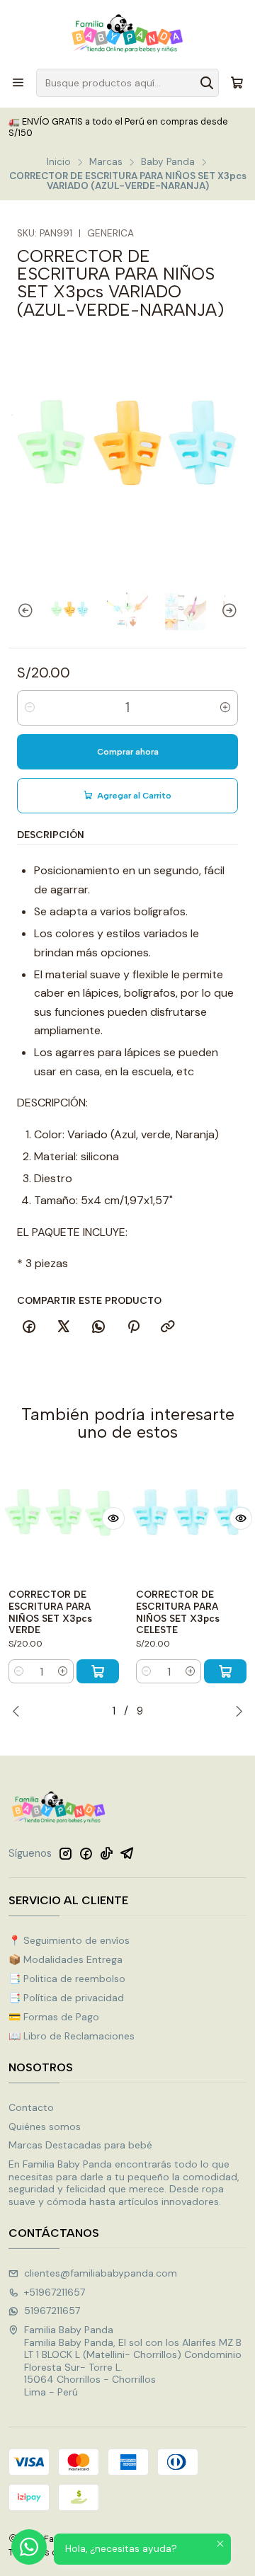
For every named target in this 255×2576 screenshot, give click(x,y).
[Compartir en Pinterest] (133, 1327)
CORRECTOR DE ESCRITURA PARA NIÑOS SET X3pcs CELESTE (178, 1612)
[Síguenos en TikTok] (106, 1853)
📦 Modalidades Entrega (66, 1959)
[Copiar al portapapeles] (168, 1327)
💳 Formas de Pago (54, 2017)
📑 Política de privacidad (66, 1998)
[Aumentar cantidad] (225, 708)
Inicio (59, 162)
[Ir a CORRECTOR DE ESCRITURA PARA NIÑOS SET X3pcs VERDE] (64, 1518)
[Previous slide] (19, 611)
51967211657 (52, 2311)
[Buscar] (207, 83)
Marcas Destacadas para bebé (80, 2145)
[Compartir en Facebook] (29, 1327)
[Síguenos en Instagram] (65, 1853)
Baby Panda (168, 162)
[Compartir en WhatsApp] (98, 1327)
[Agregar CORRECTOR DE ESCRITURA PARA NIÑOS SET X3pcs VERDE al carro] (98, 1671)
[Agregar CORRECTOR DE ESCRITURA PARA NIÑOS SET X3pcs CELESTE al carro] (225, 1671)
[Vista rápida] (113, 1518)
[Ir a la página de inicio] (127, 33)
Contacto (31, 2107)
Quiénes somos (45, 2126)
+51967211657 (55, 2292)
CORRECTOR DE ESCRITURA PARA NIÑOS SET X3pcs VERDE (50, 1612)
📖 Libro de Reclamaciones (72, 2036)
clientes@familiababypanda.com (101, 2273)
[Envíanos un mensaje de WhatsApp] (29, 2547)
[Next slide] (236, 611)
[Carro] (237, 83)
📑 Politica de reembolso (67, 1979)
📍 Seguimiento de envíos (69, 1940)
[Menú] (18, 82)
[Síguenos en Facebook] (86, 1853)
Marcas (106, 162)
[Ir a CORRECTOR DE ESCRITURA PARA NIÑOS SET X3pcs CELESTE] (191, 1518)
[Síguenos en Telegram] (127, 1853)
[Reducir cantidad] (30, 708)
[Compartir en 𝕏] (64, 1327)
